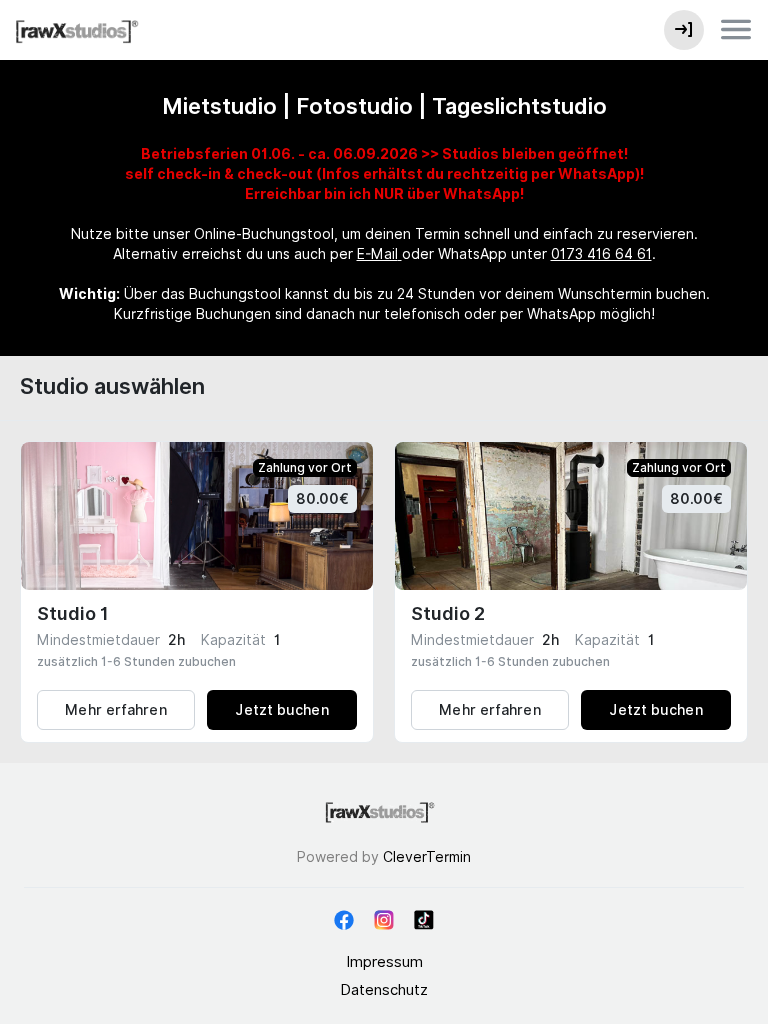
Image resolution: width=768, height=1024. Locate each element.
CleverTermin (427, 857)
